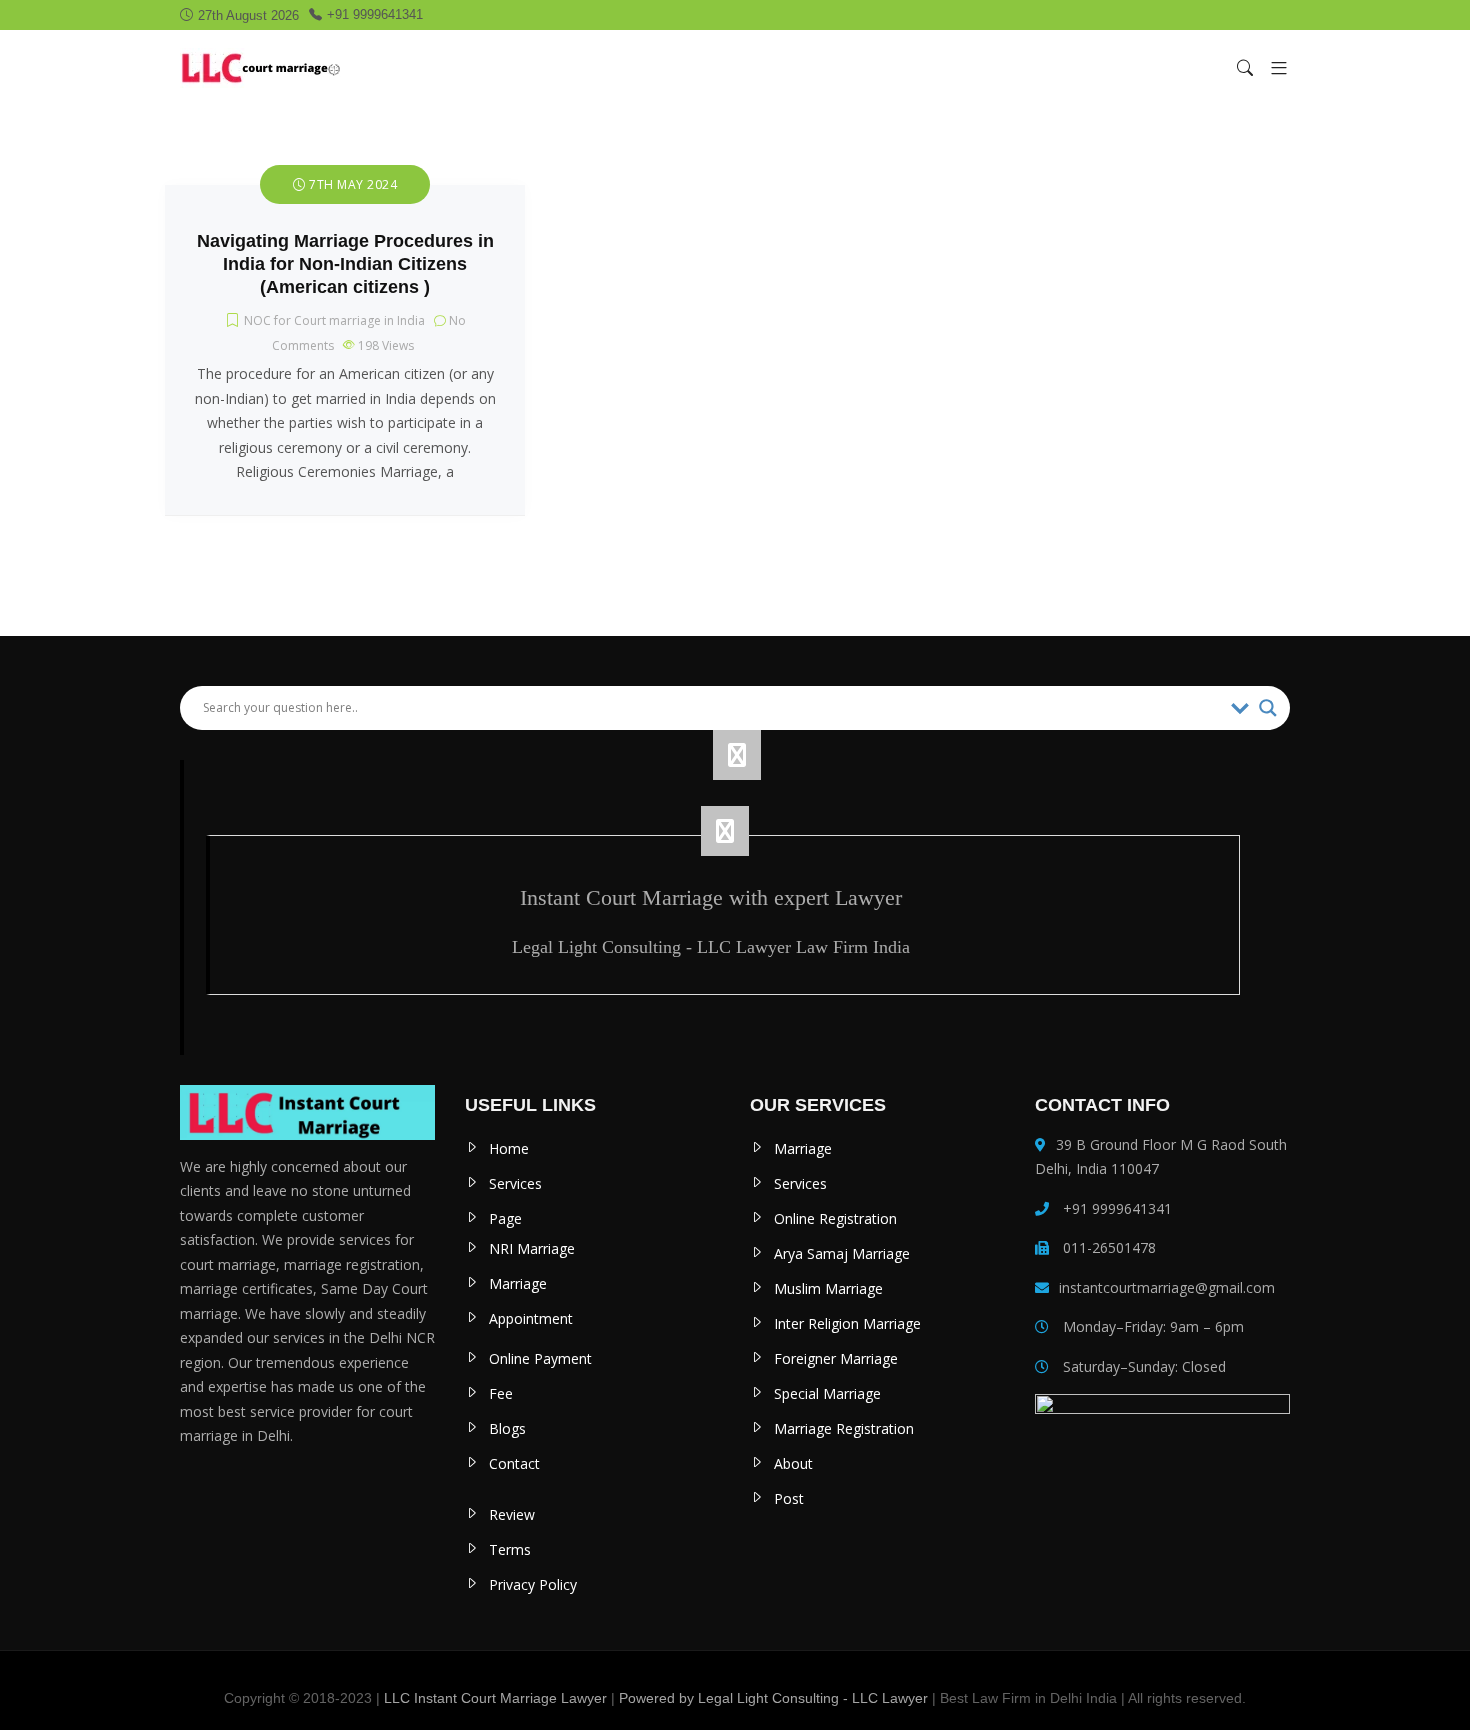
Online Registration (835, 1218)
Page (505, 1218)
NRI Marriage (532, 1248)
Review (512, 1514)
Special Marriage (827, 1393)
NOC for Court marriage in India (334, 320)
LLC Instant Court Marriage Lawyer (495, 1698)
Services (515, 1183)
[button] (1271, 67)
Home (509, 1148)
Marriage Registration (844, 1428)
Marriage (518, 1283)
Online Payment (540, 1358)
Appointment (531, 1318)
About (793, 1463)
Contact (514, 1463)
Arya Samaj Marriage (842, 1253)
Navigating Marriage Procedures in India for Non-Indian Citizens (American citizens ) (345, 264)
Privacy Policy (533, 1584)
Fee (501, 1393)
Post (789, 1498)
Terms (510, 1549)
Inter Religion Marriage (847, 1323)
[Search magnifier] (1268, 708)
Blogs (507, 1428)
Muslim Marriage (828, 1288)
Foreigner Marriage (836, 1358)
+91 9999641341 (375, 14)
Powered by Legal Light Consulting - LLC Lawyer (775, 1698)
